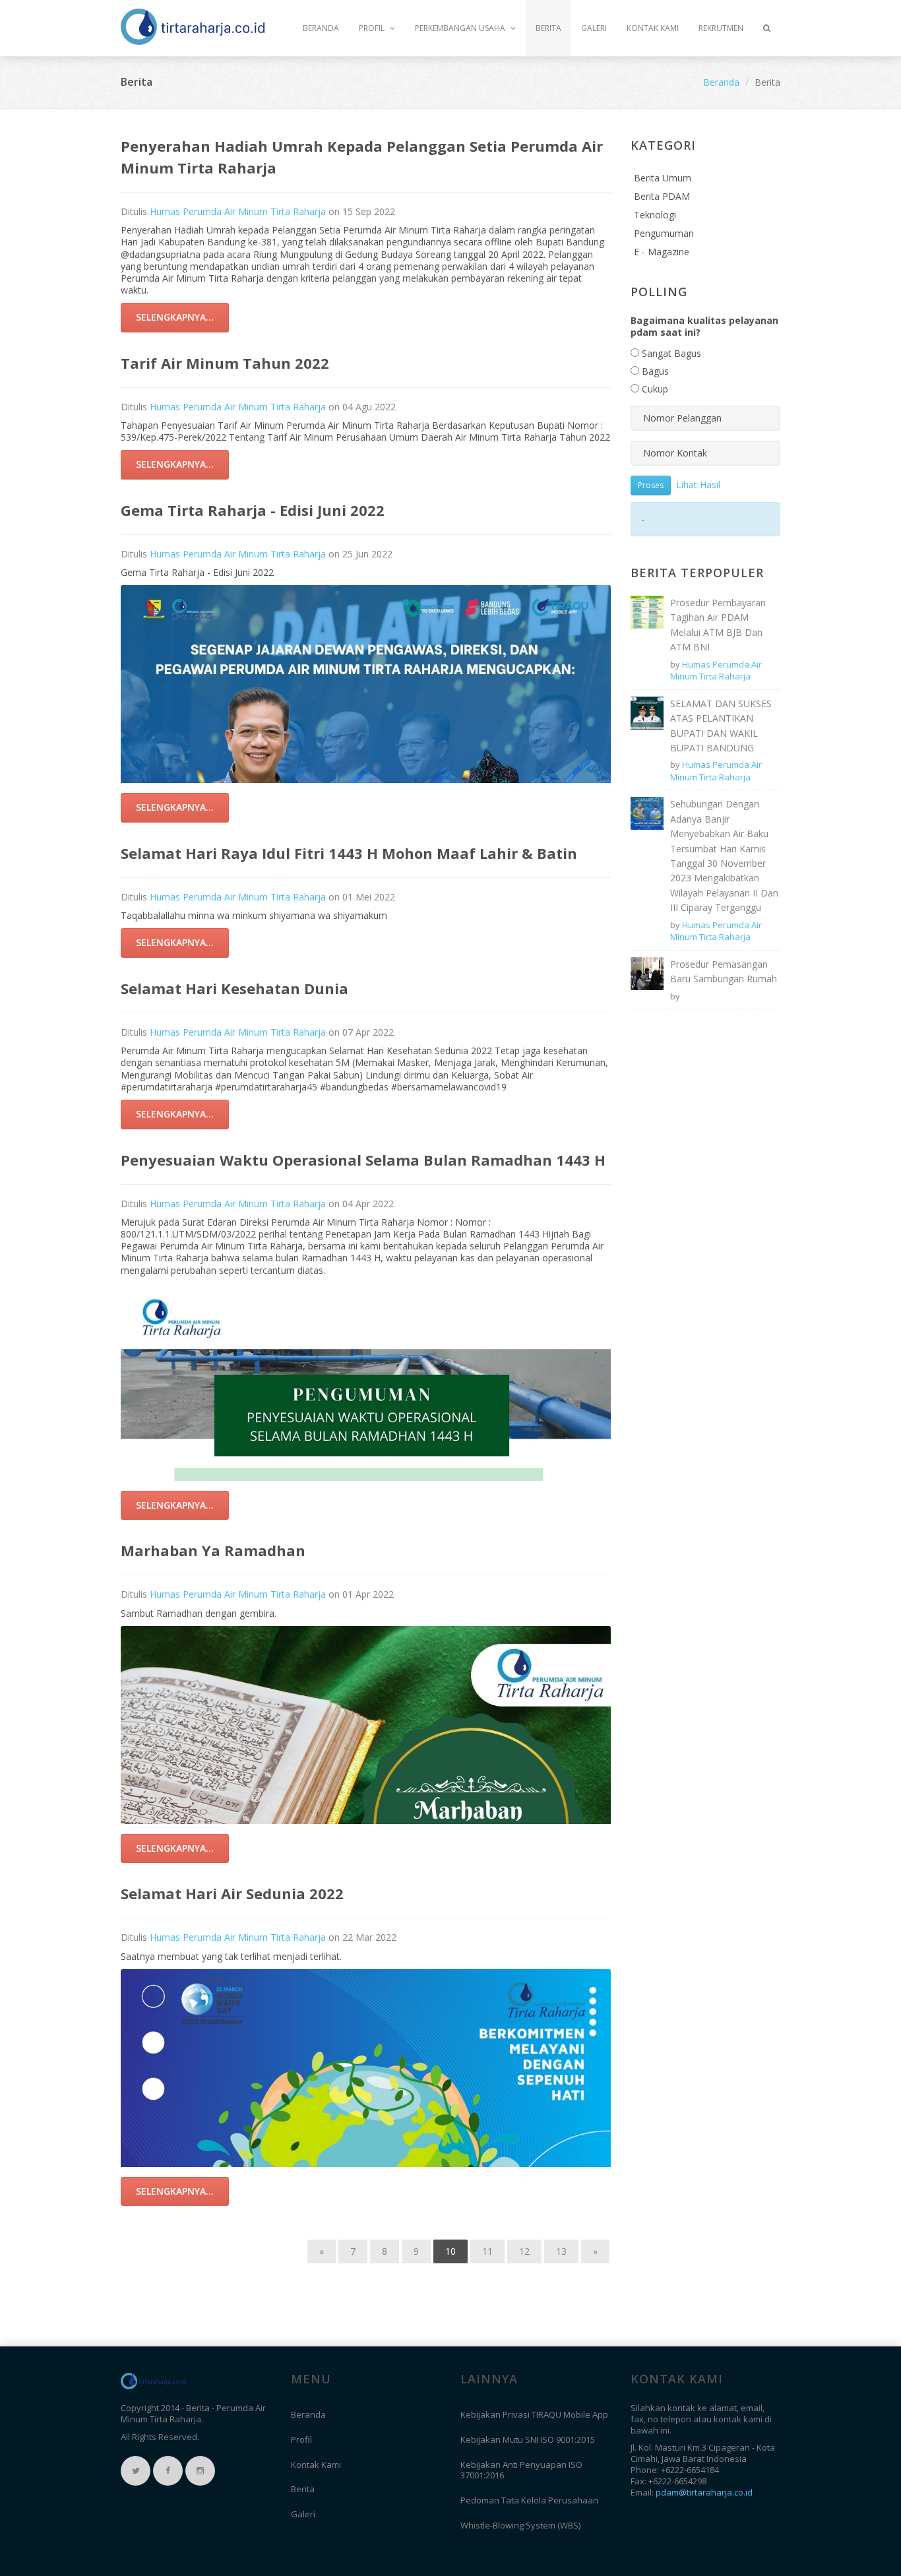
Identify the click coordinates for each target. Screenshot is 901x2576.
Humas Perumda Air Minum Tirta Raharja (238, 211)
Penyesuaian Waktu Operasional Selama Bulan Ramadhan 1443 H (363, 1160)
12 (524, 2251)
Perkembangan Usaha (461, 28)
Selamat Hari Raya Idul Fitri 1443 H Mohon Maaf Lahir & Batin (349, 853)
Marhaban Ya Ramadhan (213, 1550)
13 (561, 2251)
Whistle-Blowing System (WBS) (520, 2525)
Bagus (654, 371)
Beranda (321, 28)
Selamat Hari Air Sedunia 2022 (232, 1893)
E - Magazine (662, 252)
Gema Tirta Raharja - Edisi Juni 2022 (253, 510)
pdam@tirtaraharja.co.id (704, 2492)
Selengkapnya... (175, 317)
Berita (548, 28)
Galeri (594, 28)
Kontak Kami (653, 28)
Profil (373, 28)
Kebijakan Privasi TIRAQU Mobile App (534, 2414)
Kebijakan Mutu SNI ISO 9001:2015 (528, 2439)
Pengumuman (664, 233)
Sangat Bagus (670, 353)
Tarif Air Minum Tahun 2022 (225, 363)
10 (450, 2251)
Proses (651, 485)
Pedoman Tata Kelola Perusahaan (529, 2500)
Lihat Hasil (698, 484)
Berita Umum (663, 178)
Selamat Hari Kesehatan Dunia (234, 988)
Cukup (654, 389)
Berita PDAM (662, 196)
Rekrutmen (721, 28)
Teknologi (655, 215)
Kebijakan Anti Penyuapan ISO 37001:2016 (521, 2470)
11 (487, 2251)
